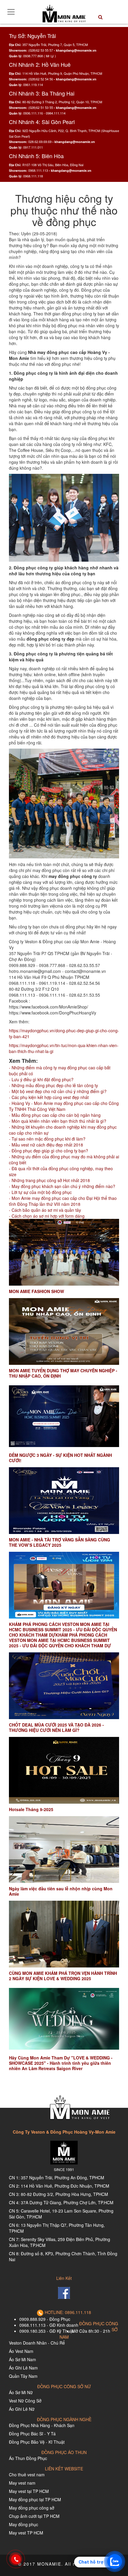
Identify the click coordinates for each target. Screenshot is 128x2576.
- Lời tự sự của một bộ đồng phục (40, 1192)
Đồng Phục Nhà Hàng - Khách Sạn (42, 2425)
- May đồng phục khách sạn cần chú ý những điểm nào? (62, 1186)
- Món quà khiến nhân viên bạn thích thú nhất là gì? (58, 1121)
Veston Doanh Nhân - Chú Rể (37, 2343)
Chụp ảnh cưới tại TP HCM (34, 2516)
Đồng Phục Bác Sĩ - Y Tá (32, 2434)
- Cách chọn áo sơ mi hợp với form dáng (47, 1216)
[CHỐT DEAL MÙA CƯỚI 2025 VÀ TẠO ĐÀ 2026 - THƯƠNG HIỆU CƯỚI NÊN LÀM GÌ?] (64, 1686)
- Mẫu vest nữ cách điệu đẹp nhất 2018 (46, 1145)
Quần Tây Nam (23, 2376)
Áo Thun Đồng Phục (28, 2458)
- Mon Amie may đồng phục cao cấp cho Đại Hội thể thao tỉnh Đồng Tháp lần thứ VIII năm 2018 (63, 1201)
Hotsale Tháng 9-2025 (31, 1809)
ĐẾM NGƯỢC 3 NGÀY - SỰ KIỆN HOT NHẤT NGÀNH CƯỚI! (60, 1458)
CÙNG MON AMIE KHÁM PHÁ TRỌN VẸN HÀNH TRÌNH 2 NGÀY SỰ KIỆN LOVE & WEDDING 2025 (63, 1976)
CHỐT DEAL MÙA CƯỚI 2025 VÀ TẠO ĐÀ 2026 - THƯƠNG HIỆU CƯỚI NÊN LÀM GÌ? (56, 1727)
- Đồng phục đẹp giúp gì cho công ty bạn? (49, 1151)
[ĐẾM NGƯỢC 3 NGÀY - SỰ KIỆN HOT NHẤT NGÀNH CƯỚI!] (64, 1416)
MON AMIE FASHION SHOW (36, 1291)
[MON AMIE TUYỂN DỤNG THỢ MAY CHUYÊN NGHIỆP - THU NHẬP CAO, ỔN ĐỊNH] (64, 1331)
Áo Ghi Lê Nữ (22, 2409)
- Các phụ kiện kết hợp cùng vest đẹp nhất (49, 1097)
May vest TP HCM (26, 2533)
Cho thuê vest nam (27, 2475)
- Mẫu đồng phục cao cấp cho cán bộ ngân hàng (55, 1115)
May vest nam (22, 2483)
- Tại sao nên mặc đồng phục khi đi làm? (47, 1139)
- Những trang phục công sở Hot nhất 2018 (49, 1180)
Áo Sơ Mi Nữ (21, 2392)
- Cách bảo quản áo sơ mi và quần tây (45, 1210)
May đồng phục (24, 2524)
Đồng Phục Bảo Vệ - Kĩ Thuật (37, 2442)
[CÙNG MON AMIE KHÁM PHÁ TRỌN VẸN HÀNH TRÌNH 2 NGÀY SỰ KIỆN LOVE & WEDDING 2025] (64, 1934)
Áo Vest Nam (21, 2351)
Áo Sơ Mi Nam (22, 2359)
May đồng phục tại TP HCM (35, 2499)
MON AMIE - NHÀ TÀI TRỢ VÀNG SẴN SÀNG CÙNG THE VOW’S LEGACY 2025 (60, 1542)
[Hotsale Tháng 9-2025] (64, 1770)
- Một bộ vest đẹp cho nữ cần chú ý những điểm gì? (58, 1091)
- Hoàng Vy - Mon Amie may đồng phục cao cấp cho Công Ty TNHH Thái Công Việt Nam (64, 1106)
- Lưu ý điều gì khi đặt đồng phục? (41, 1079)
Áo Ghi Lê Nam (23, 2368)
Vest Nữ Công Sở (25, 2401)
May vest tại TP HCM (29, 2491)
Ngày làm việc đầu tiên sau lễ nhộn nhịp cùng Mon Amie (61, 1891)
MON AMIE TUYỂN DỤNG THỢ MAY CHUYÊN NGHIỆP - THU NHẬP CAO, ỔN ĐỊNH (63, 1373)
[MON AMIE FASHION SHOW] (64, 1252)
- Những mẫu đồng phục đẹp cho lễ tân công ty (53, 1085)
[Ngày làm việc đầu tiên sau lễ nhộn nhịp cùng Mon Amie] (64, 1850)
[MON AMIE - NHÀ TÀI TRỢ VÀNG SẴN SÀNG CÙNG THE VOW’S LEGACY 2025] (64, 1501)
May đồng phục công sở (32, 2508)
